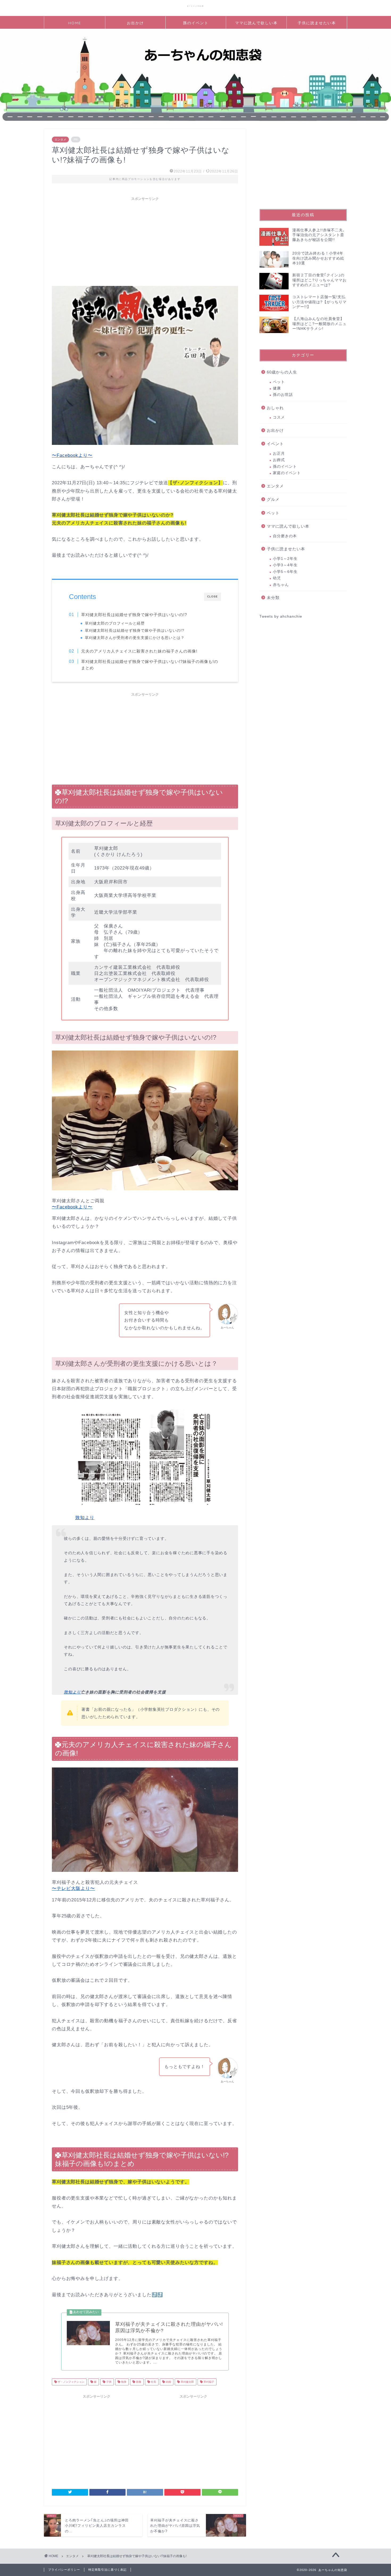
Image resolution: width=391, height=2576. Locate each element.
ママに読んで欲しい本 (256, 23)
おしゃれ (275, 408)
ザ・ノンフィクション (71, 2382)
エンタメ (60, 140)
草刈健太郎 (187, 2382)
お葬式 (279, 460)
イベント (275, 444)
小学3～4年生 (285, 565)
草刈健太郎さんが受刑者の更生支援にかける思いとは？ (135, 638)
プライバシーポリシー (64, 2570)
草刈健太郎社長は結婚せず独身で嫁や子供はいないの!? (134, 615)
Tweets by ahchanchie (281, 616)
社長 (153, 2382)
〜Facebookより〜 (72, 455)
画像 (138, 2382)
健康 (277, 388)
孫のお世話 (283, 395)
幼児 (277, 578)
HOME (75, 23)
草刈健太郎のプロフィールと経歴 (115, 623)
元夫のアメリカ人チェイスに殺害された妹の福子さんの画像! (139, 651)
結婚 (168, 2382)
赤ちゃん (281, 585)
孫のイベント (196, 23)
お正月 (279, 454)
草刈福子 (208, 2382)
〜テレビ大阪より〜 (73, 1888)
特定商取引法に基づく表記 (107, 2570)
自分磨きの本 (285, 536)
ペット (279, 382)
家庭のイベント (287, 473)
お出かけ (135, 23)
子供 (108, 2382)
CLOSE (213, 596)
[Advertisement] (145, 241)
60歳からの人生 (282, 372)
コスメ (279, 417)
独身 (123, 2382)
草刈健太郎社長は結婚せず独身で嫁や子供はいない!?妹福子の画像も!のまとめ (150, 665)
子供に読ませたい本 (317, 23)
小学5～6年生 (285, 572)
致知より (85, 1518)
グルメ (273, 499)
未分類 (273, 598)
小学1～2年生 (285, 559)
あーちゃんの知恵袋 (196, 6)
